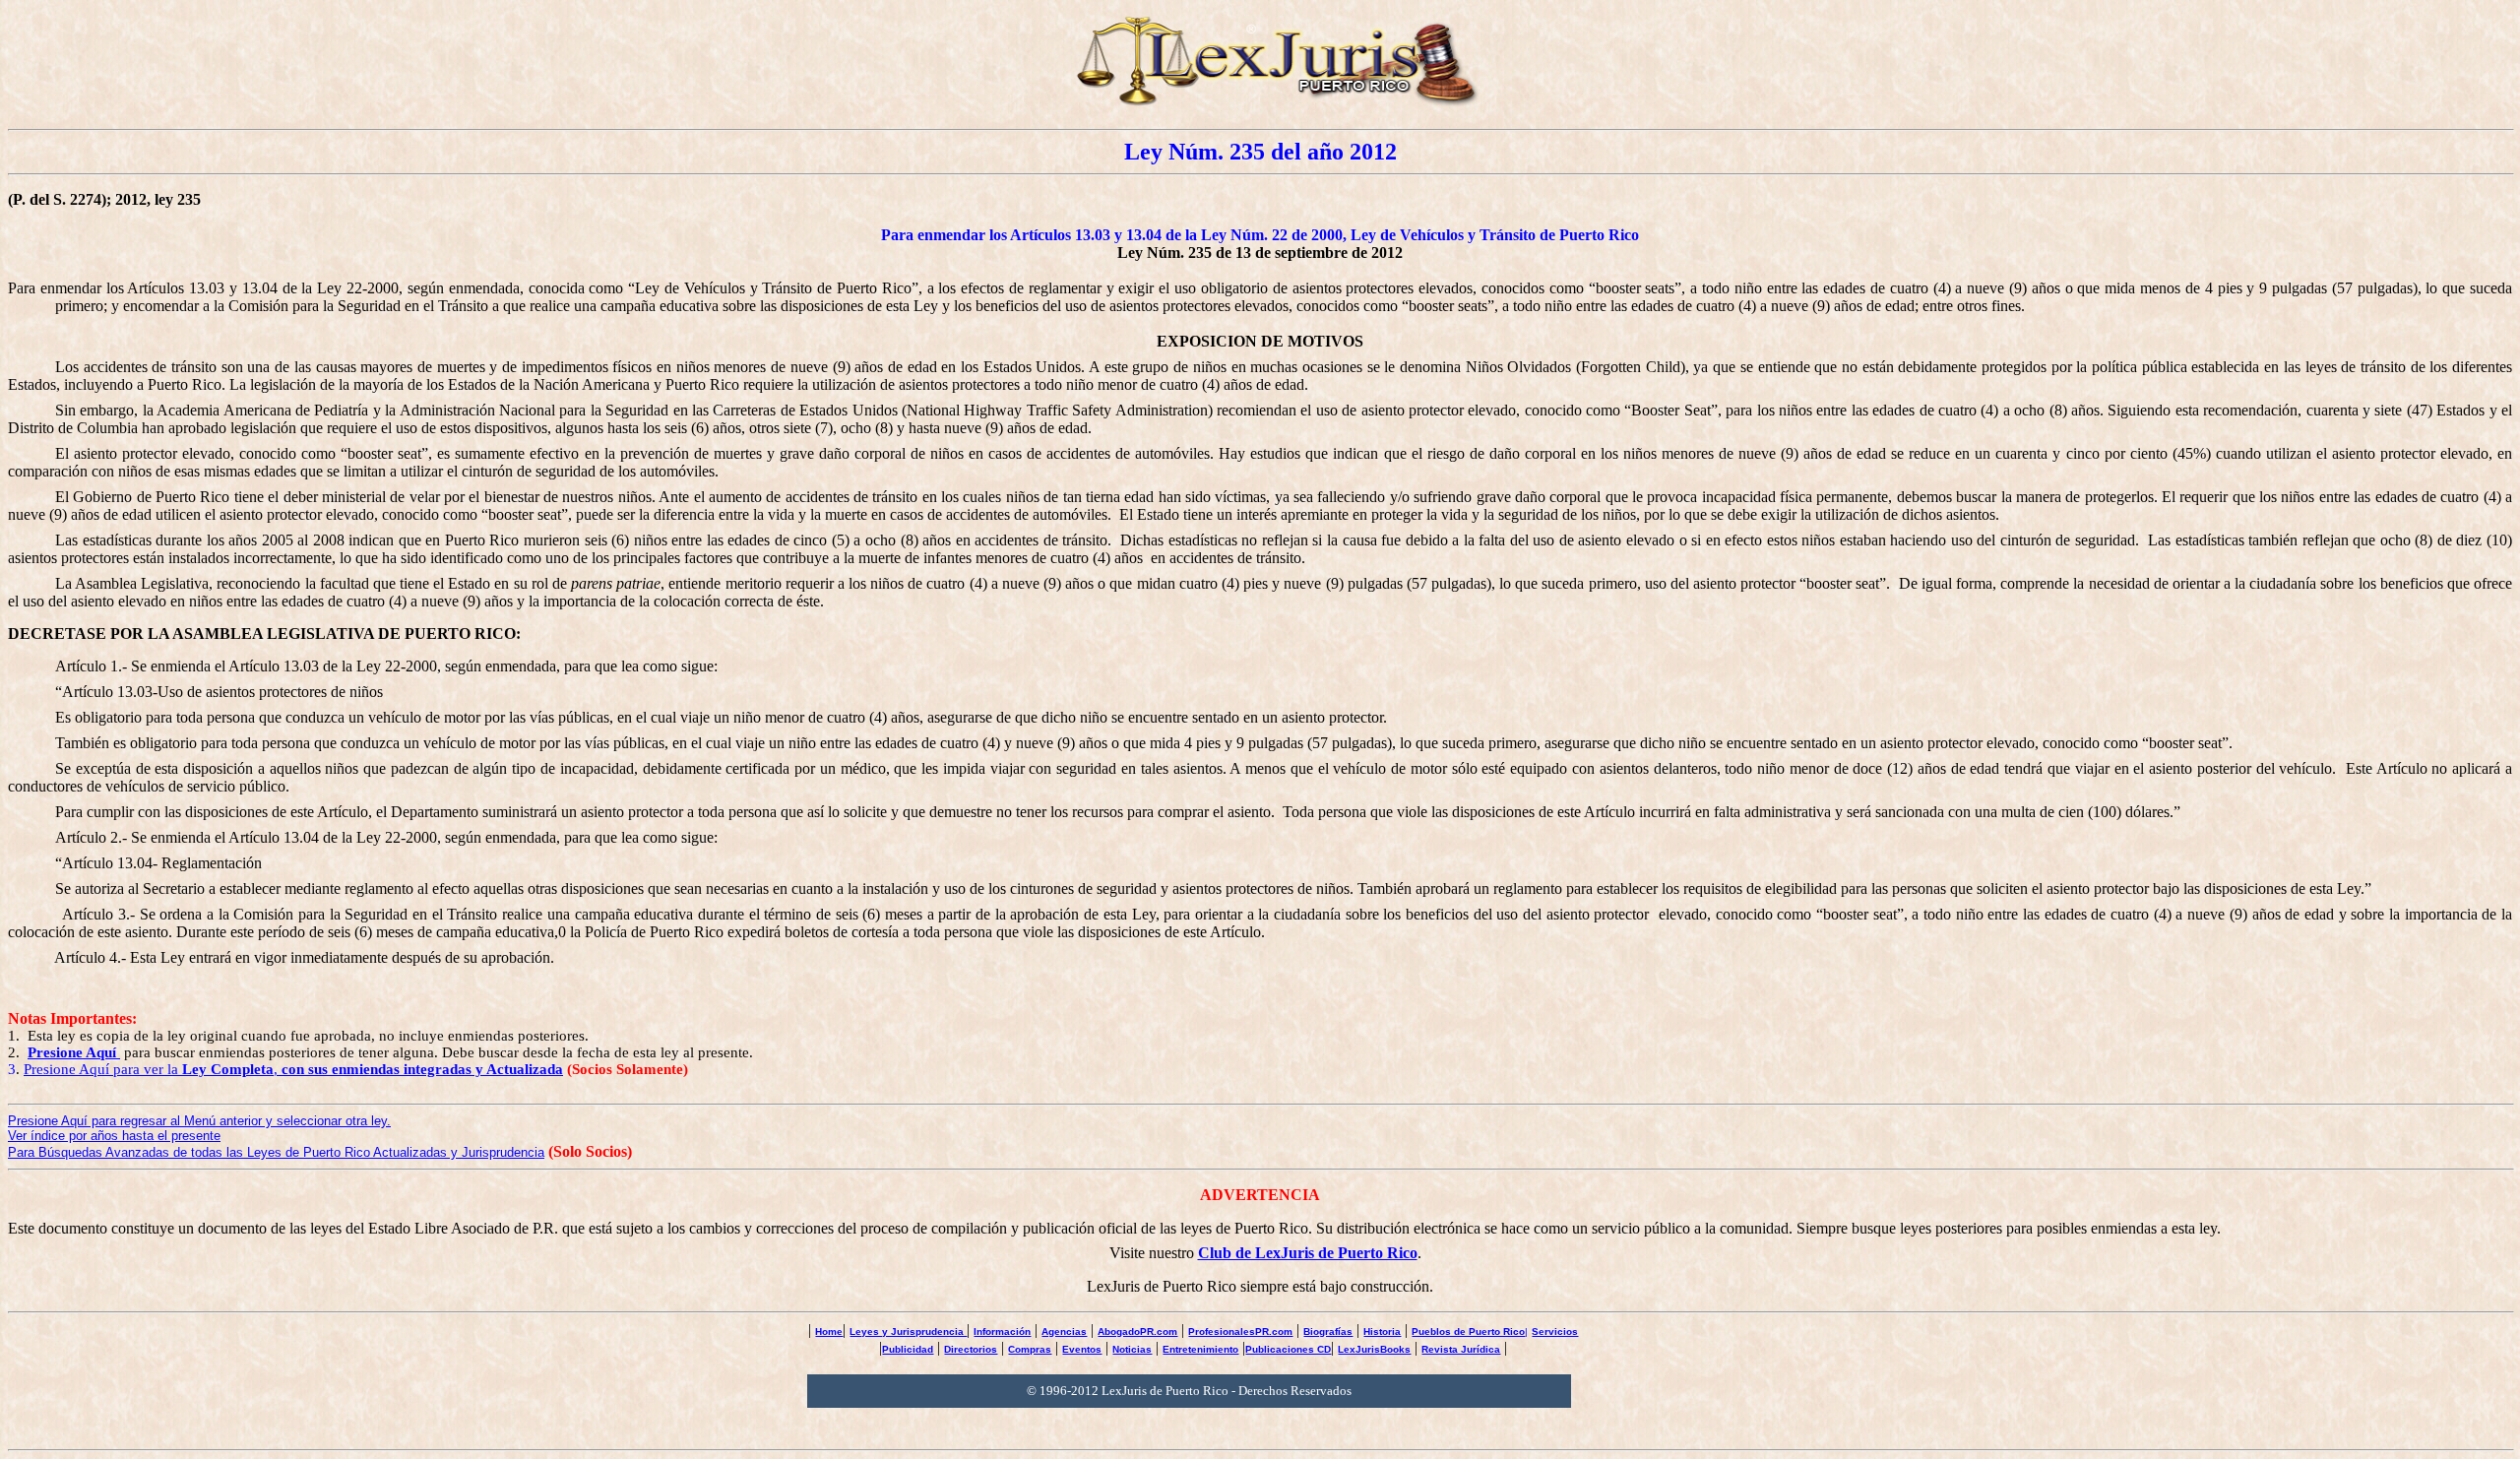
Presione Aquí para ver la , (293, 1069)
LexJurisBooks (1374, 1349)
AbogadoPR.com (1137, 1332)
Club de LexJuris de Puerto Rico (1308, 1253)
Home (829, 1332)
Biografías (1328, 1332)
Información (1002, 1332)
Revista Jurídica (1461, 1349)
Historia (1382, 1332)
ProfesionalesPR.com (1240, 1332)
